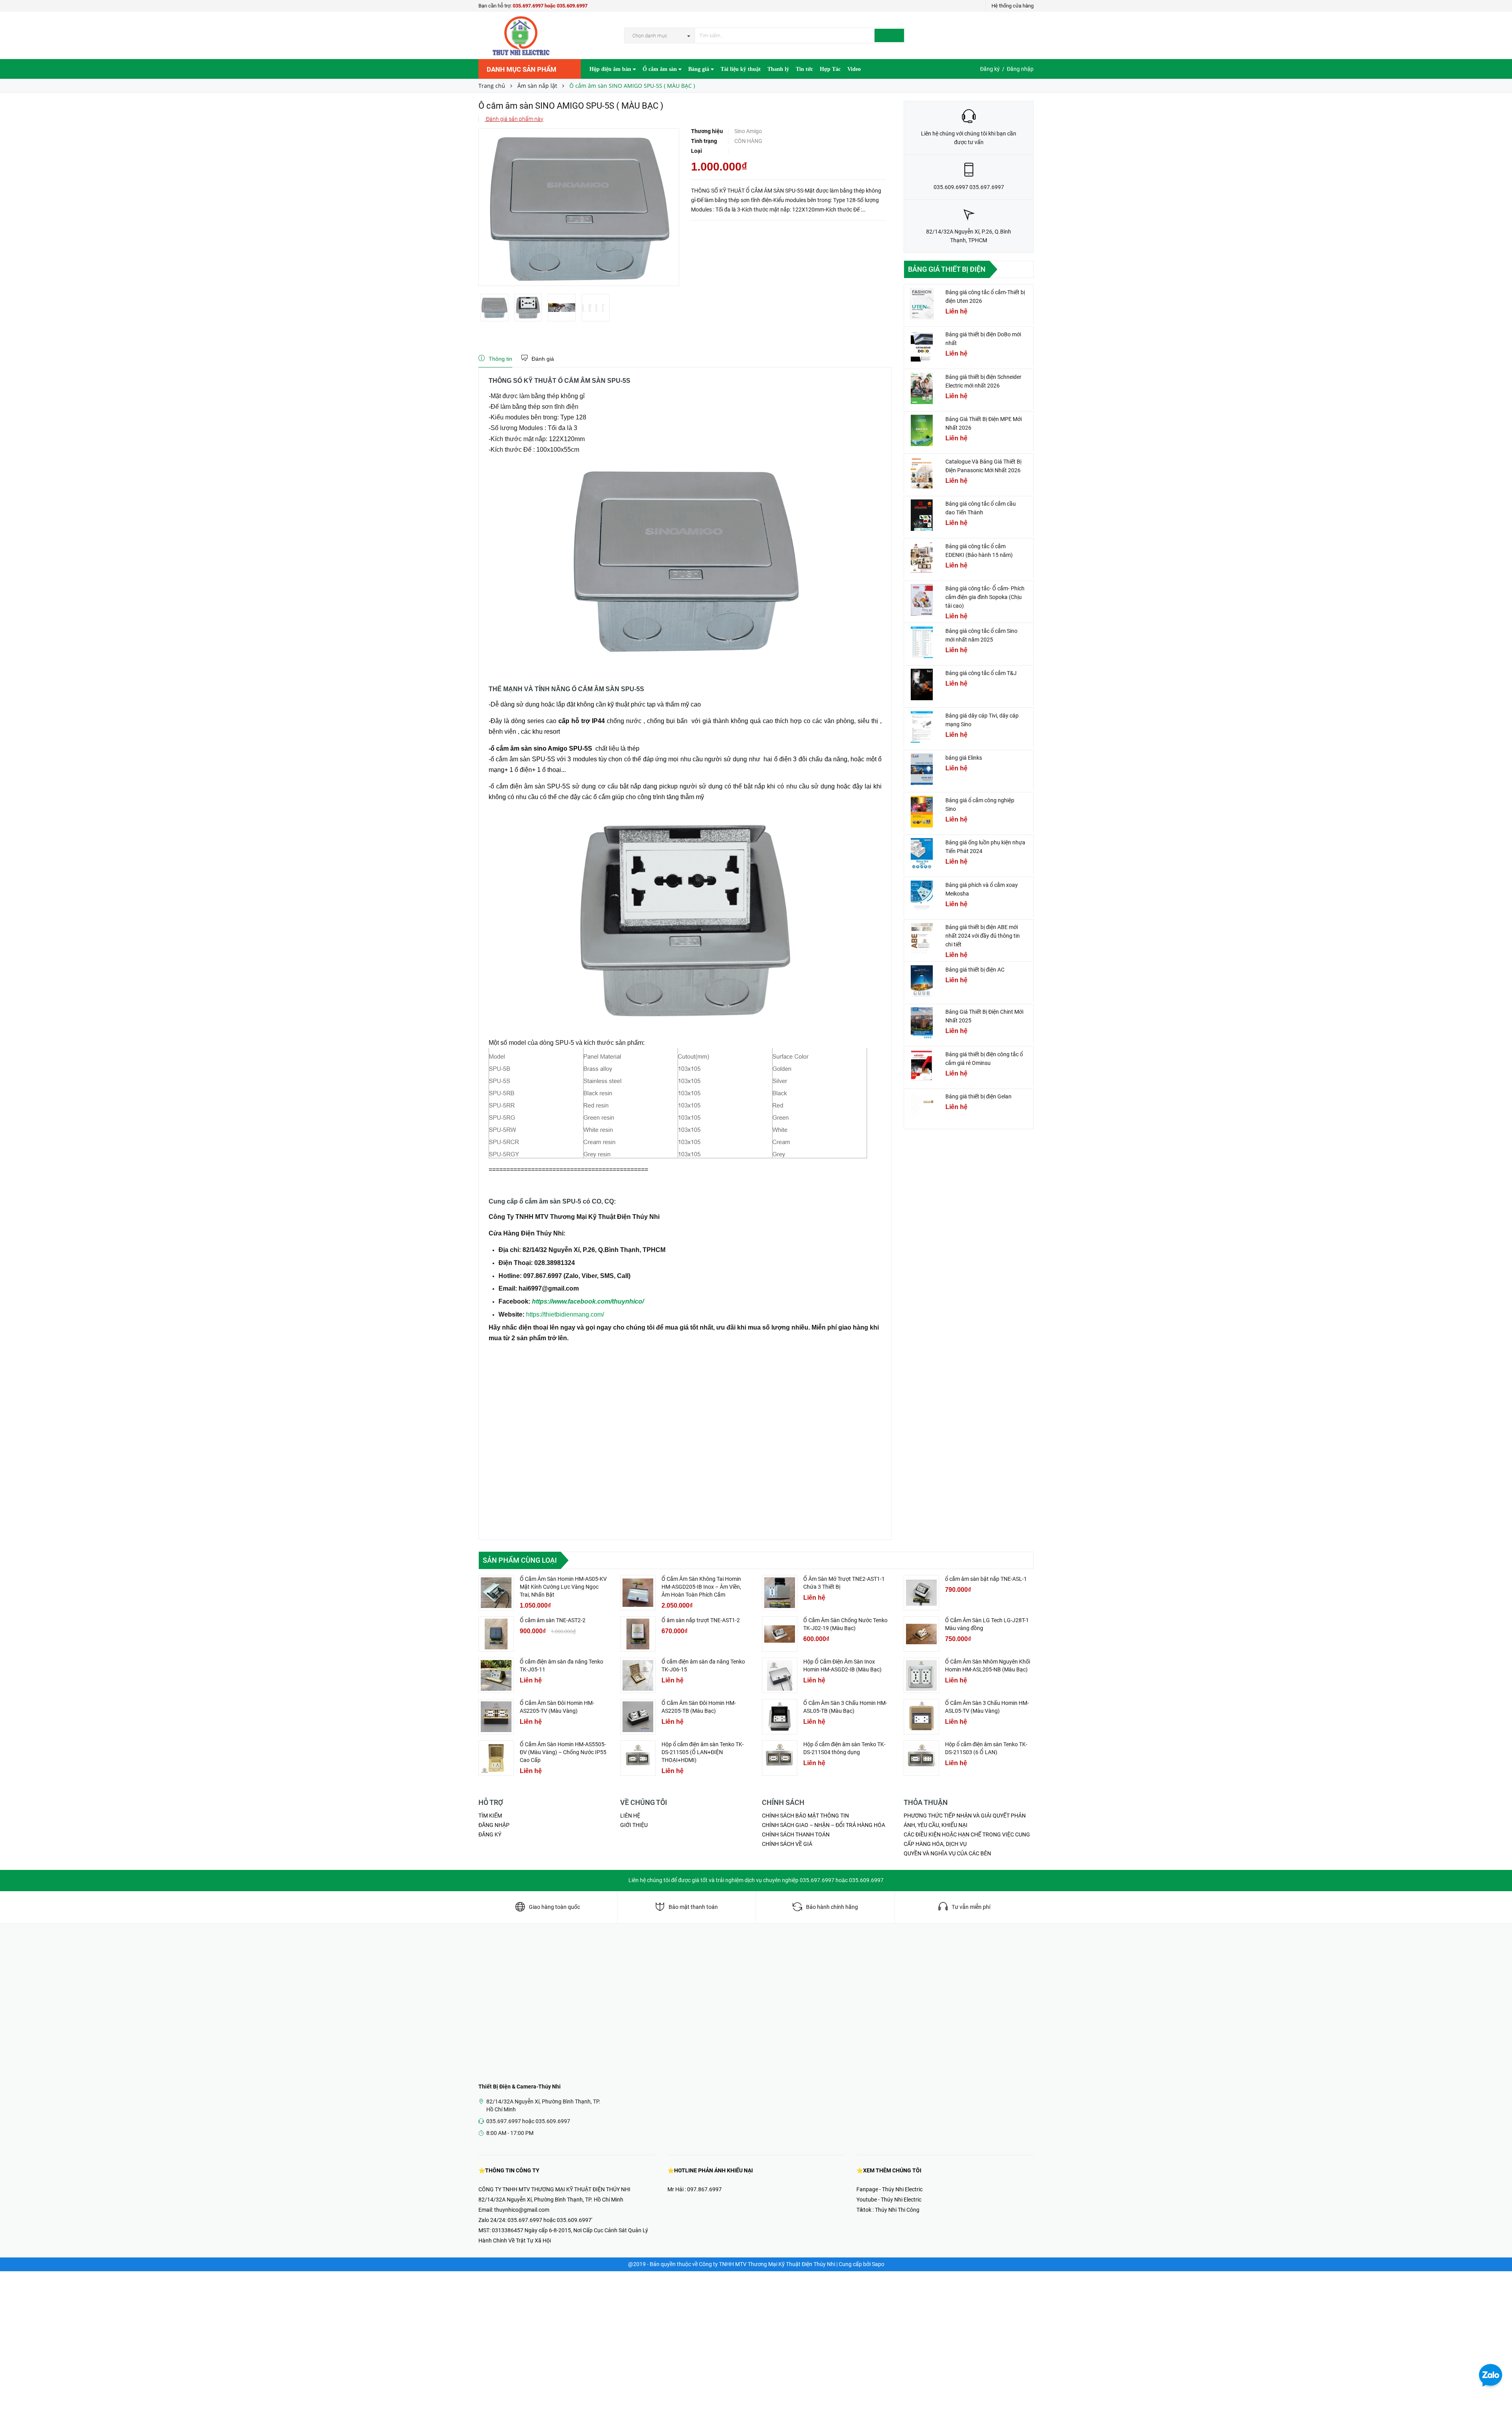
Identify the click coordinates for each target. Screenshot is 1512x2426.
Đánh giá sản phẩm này (514, 119)
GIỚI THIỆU (634, 1825)
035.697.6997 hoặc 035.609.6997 (550, 6)
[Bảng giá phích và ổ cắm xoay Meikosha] (922, 896)
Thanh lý (778, 69)
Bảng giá (699, 69)
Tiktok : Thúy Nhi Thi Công (888, 2210)
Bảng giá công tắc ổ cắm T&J (981, 673)
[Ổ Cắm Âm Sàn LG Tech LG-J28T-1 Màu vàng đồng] (921, 1634)
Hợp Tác (830, 69)
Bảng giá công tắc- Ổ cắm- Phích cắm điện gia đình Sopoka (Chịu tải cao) (985, 597)
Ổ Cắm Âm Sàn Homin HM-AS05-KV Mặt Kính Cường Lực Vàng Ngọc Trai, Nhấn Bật (563, 1587)
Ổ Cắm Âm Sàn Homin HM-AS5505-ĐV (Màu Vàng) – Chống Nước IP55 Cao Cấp (563, 1752)
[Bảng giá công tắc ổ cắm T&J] (922, 684)
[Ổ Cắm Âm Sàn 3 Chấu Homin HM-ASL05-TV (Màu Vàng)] (921, 1717)
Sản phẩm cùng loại (520, 1560)
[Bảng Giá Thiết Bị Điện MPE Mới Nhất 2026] (922, 430)
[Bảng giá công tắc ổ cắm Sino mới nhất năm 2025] (922, 642)
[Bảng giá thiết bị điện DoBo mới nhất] (922, 346)
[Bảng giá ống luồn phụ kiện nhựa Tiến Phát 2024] (922, 854)
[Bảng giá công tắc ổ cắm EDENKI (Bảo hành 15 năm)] (922, 558)
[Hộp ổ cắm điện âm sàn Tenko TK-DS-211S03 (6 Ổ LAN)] (921, 1758)
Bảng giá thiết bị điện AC (975, 970)
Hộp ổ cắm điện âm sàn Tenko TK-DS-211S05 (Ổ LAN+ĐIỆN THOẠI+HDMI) (703, 1752)
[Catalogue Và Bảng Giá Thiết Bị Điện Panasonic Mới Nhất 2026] (922, 473)
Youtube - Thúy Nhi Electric (889, 2200)
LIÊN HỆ (630, 1816)
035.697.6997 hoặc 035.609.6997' (550, 2220)
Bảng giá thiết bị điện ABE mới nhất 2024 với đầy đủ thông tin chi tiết (983, 936)
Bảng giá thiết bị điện (947, 269)
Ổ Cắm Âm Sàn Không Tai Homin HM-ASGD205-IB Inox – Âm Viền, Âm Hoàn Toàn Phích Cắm (701, 1587)
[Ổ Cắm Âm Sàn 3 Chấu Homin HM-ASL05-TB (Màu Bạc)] (780, 1717)
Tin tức (804, 69)
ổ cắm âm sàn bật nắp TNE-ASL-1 (986, 1579)
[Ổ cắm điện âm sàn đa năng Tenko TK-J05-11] (496, 1675)
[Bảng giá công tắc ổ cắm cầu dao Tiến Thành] (922, 515)
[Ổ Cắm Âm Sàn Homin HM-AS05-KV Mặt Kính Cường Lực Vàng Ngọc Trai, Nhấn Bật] (496, 1593)
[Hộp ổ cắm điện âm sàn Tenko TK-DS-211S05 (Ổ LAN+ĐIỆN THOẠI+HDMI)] (638, 1758)
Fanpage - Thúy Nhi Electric (889, 2189)
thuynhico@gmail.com (522, 2210)
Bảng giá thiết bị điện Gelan (978, 1096)
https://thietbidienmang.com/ (565, 1314)
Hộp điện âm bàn (611, 69)
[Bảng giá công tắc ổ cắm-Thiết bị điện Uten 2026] (922, 304)
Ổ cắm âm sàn (661, 69)
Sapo (878, 2264)
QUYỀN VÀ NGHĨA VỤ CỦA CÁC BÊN (947, 1853)
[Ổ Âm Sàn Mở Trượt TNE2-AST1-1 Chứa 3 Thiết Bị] (780, 1593)
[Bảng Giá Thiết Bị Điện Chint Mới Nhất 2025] (922, 1023)
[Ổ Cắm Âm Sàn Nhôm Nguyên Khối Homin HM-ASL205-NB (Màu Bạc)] (921, 1675)
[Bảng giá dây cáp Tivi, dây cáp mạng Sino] (922, 727)
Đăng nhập (1020, 69)
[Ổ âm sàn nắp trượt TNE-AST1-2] (638, 1634)
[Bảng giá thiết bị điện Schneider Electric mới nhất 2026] (922, 388)
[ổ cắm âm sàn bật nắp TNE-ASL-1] (921, 1593)
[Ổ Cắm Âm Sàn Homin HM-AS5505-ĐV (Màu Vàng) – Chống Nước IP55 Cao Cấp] (496, 1758)
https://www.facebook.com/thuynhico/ (588, 1301)
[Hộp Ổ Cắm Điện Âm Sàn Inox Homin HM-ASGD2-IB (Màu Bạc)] (780, 1675)
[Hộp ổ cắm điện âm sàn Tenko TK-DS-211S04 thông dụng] (780, 1758)
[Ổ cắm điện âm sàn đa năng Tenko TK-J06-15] (638, 1675)
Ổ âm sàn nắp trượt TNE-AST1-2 (701, 1620)
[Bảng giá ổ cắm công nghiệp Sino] (922, 812)
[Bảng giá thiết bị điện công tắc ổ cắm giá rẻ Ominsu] (922, 1066)
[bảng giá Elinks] (922, 769)
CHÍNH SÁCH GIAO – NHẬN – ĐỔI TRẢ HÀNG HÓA (824, 1825)
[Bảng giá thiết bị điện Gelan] (922, 1108)
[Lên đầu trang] (1498, 2402)
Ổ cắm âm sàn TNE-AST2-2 (553, 1620)
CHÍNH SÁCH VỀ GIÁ (787, 1844)
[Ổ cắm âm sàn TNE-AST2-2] (496, 1634)
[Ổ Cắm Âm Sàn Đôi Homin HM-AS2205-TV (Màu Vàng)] (496, 1717)
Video (854, 69)
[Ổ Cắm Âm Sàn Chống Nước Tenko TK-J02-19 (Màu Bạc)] (780, 1634)
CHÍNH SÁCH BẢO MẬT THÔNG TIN (805, 1816)
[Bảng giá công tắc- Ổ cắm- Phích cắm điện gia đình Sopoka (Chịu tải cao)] (922, 600)
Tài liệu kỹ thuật (741, 69)
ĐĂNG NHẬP (494, 1825)
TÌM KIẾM (490, 1816)
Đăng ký (990, 69)
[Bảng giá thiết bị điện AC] (922, 981)
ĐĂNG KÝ (490, 1834)
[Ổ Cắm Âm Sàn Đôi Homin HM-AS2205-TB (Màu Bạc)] (638, 1717)
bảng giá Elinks (964, 758)
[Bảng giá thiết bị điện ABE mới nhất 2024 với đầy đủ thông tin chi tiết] (922, 938)
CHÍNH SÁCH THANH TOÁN (796, 1834)
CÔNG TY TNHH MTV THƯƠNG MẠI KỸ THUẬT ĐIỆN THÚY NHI (554, 2189)
